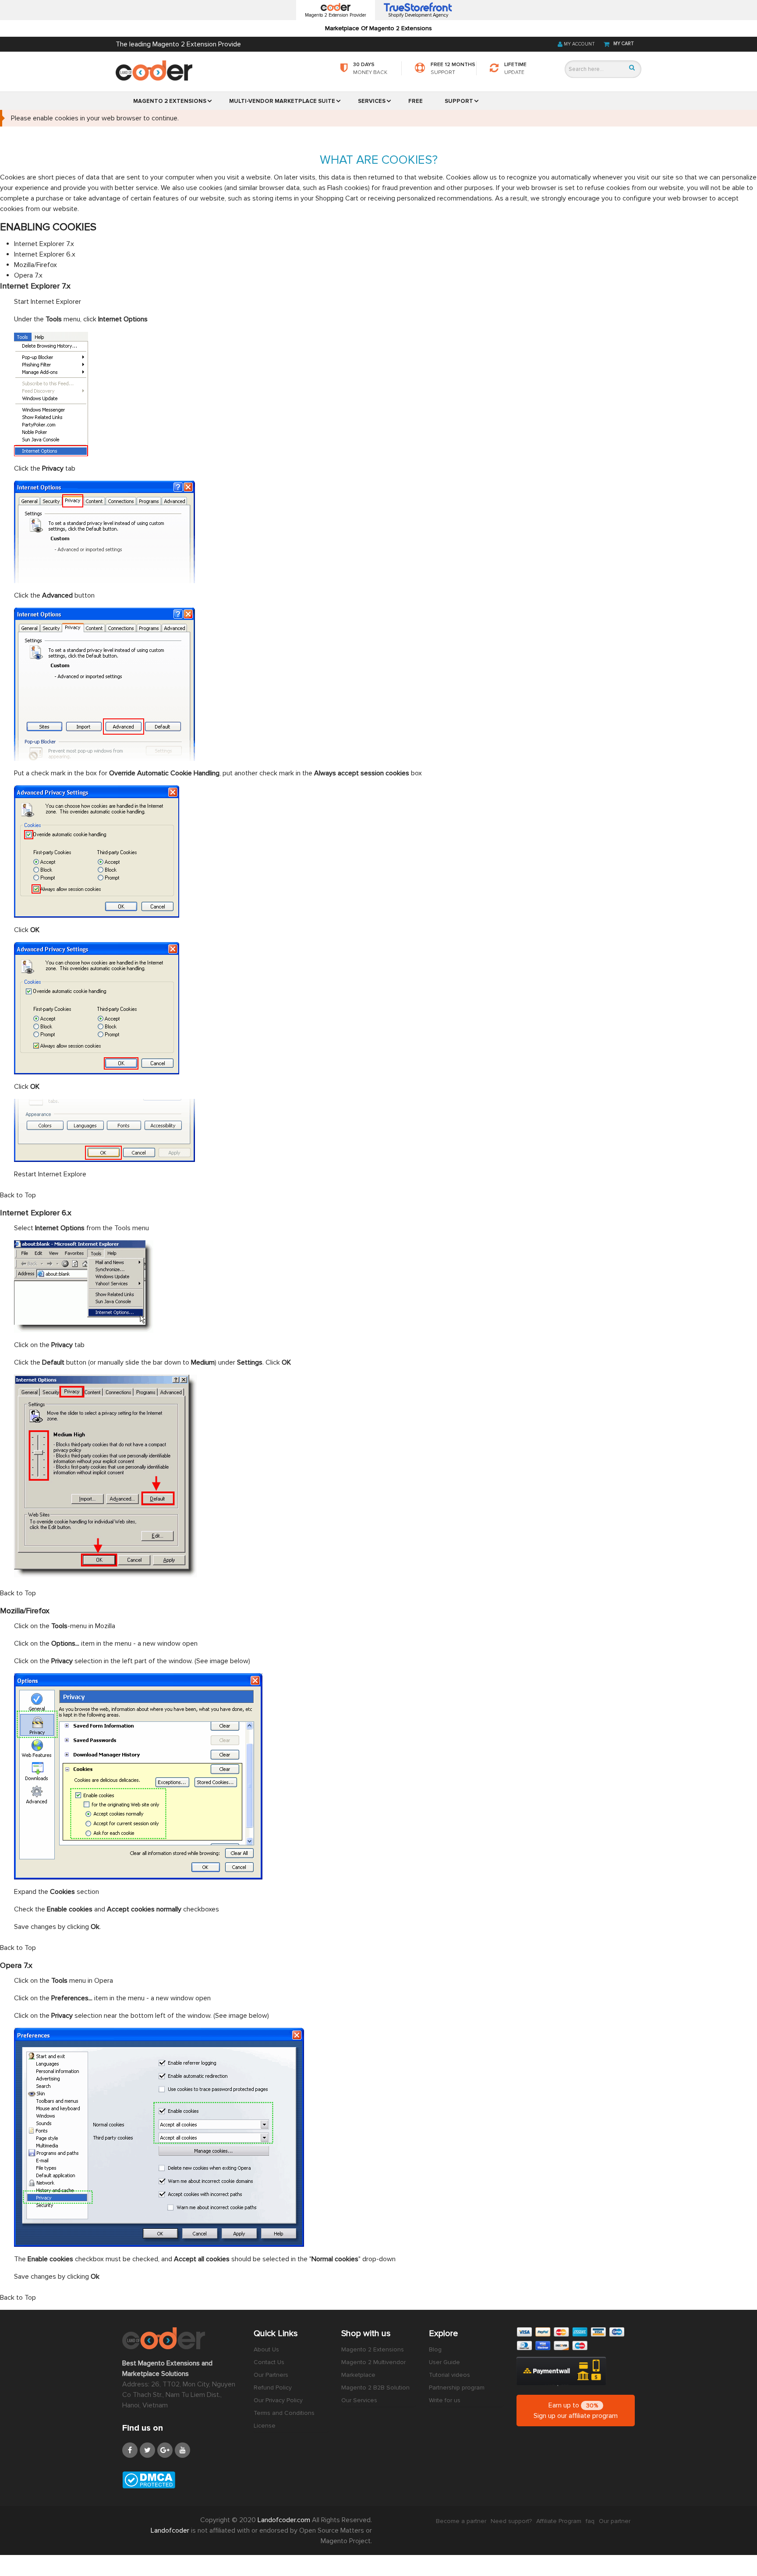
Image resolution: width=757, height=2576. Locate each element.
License (265, 2426)
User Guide (444, 2362)
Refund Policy (273, 2388)
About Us (266, 2349)
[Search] (632, 68)
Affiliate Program (559, 2521)
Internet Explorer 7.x (44, 244)
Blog (435, 2349)
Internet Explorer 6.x (45, 254)
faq (590, 2521)
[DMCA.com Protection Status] (181, 2480)
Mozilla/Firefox (35, 265)
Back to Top (18, 1195)
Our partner (615, 2521)
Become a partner (461, 2521)
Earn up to (576, 2411)
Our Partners (271, 2375)
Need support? (511, 2521)
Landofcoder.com (285, 2520)
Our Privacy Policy (278, 2400)
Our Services (359, 2400)
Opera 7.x (28, 275)
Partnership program (457, 2388)
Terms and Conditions (284, 2413)
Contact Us (269, 2362)
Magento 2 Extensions (373, 2349)
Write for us (445, 2400)
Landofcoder (171, 2530)
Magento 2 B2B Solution (375, 2388)
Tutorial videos (449, 2375)
